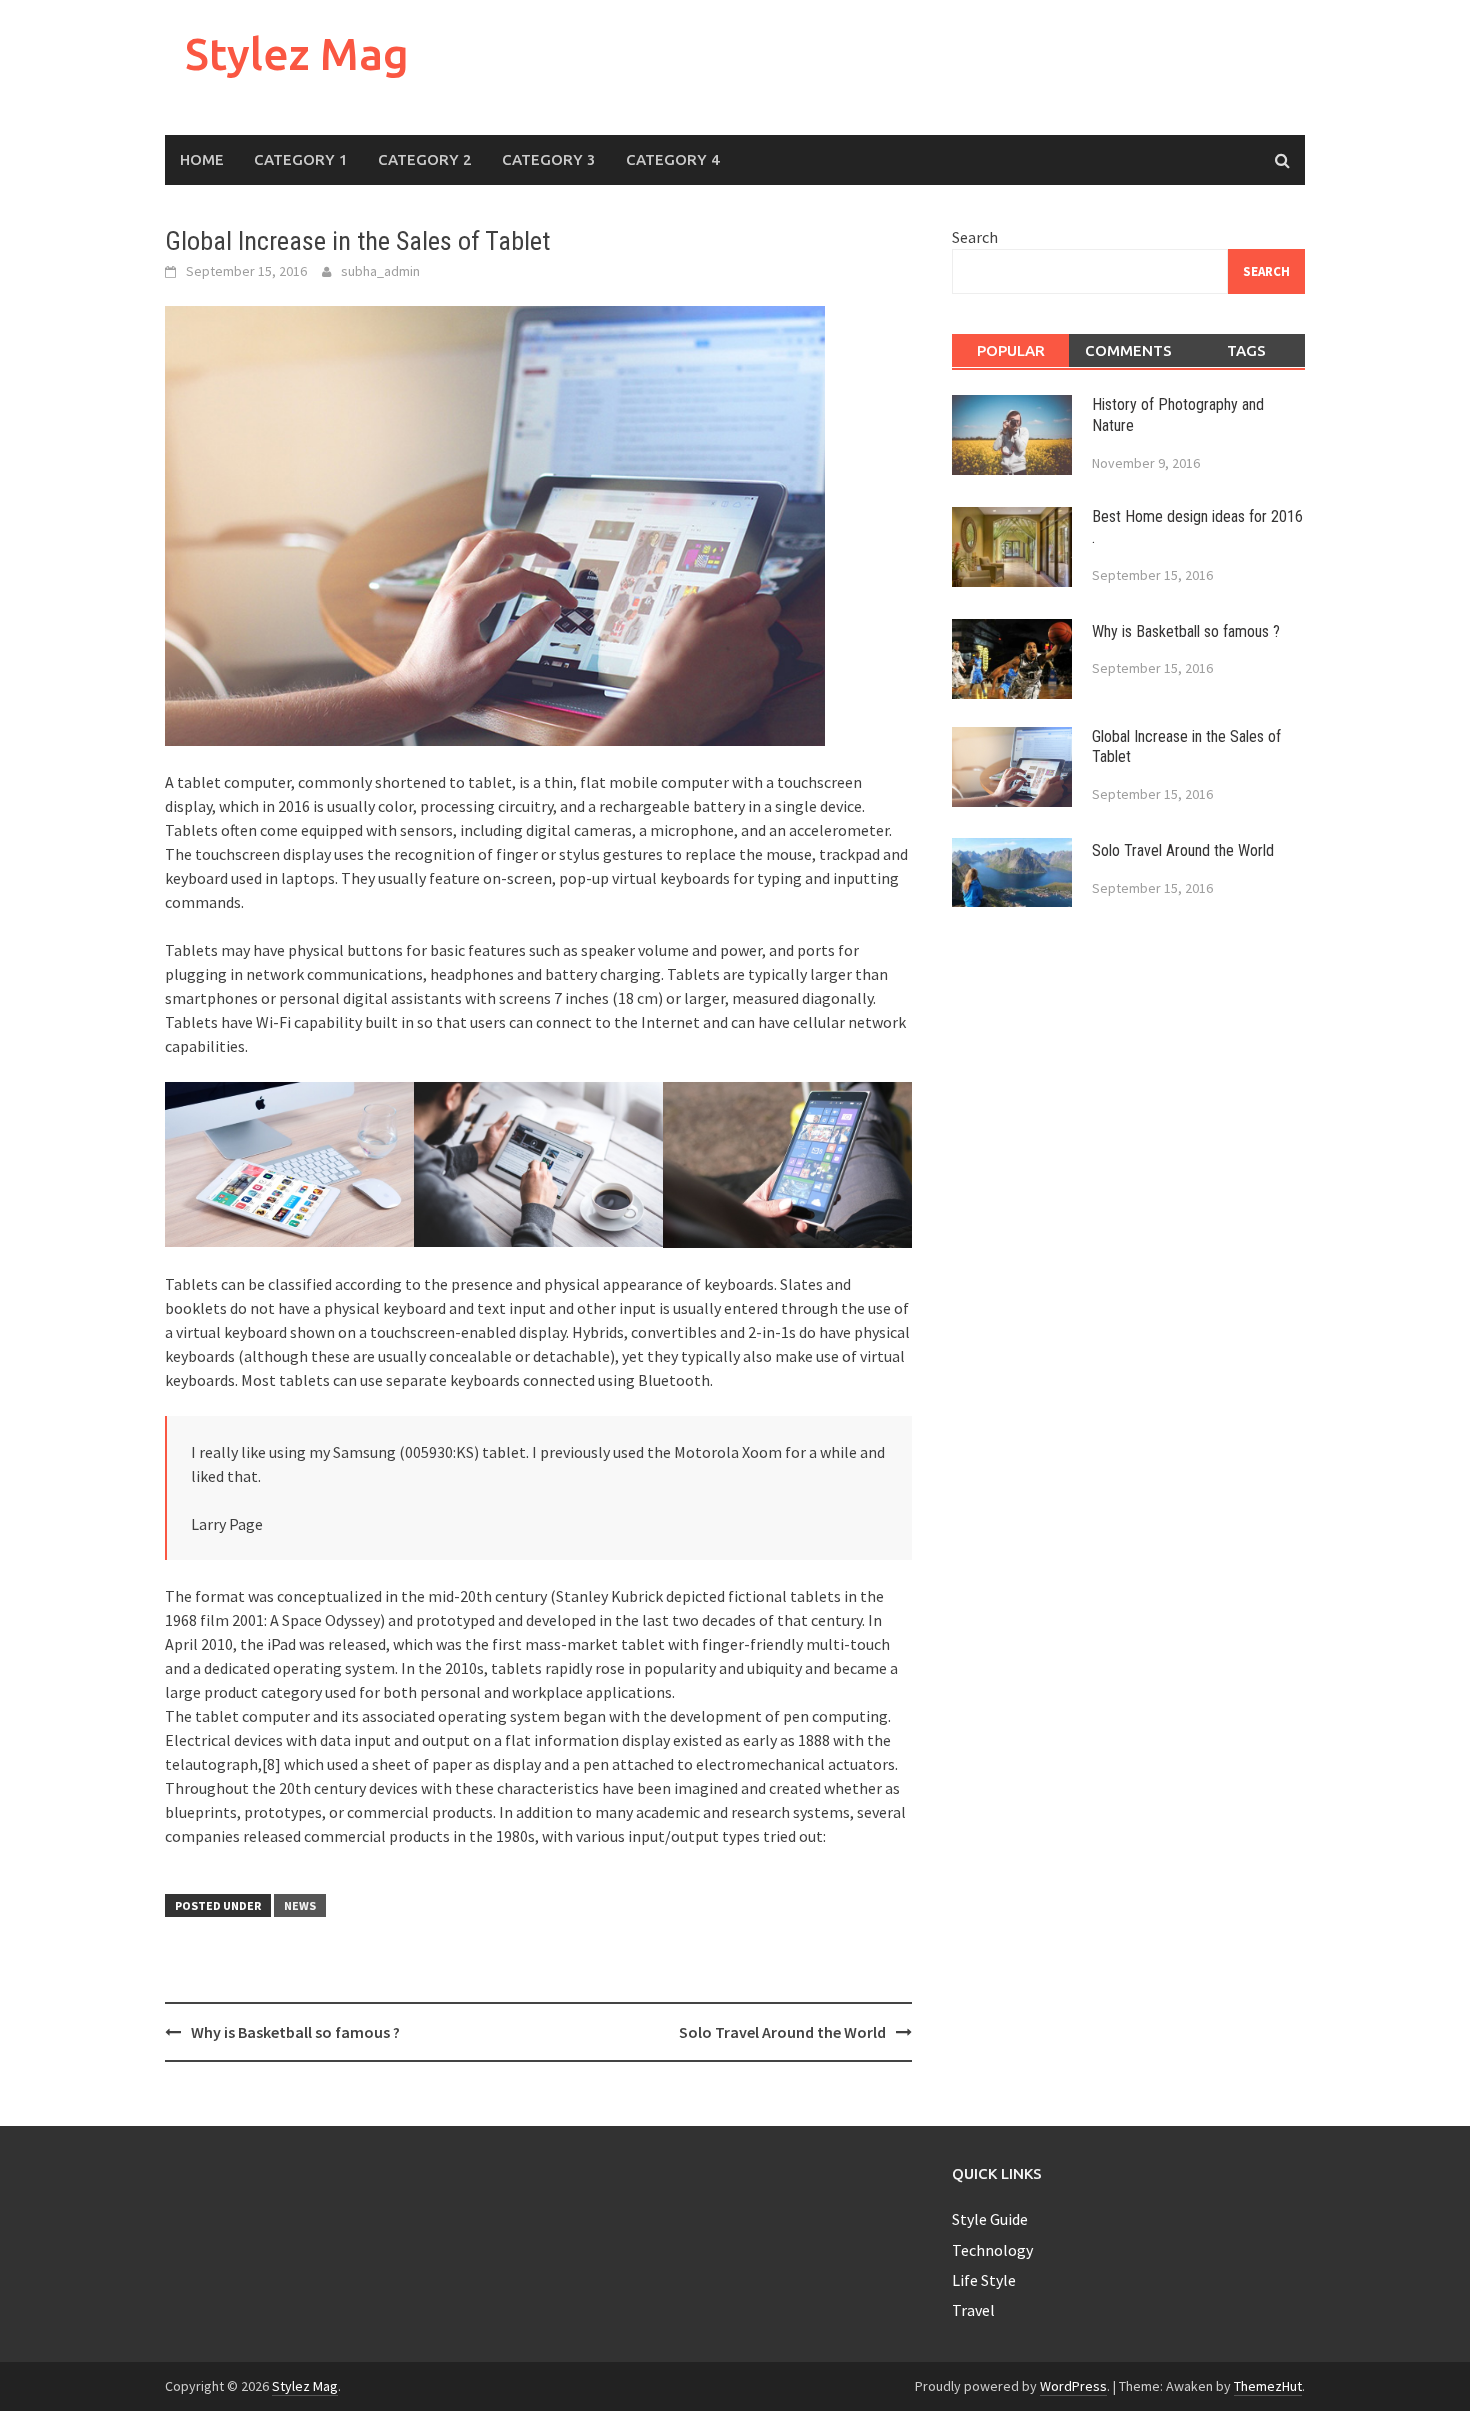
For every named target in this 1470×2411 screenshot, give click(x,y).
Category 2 (425, 159)
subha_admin (380, 271)
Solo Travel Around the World (782, 2032)
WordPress (1073, 2386)
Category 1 (301, 159)
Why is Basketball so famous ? (295, 2032)
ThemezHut (1268, 2386)
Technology (992, 2250)
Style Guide (990, 2219)
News (300, 1905)
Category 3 (549, 159)
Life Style (984, 2280)
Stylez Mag (297, 53)
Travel (973, 2310)
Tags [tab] (1246, 350)
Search (975, 237)
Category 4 (673, 159)
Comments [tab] (1128, 350)
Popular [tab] (1011, 350)
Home (202, 159)
